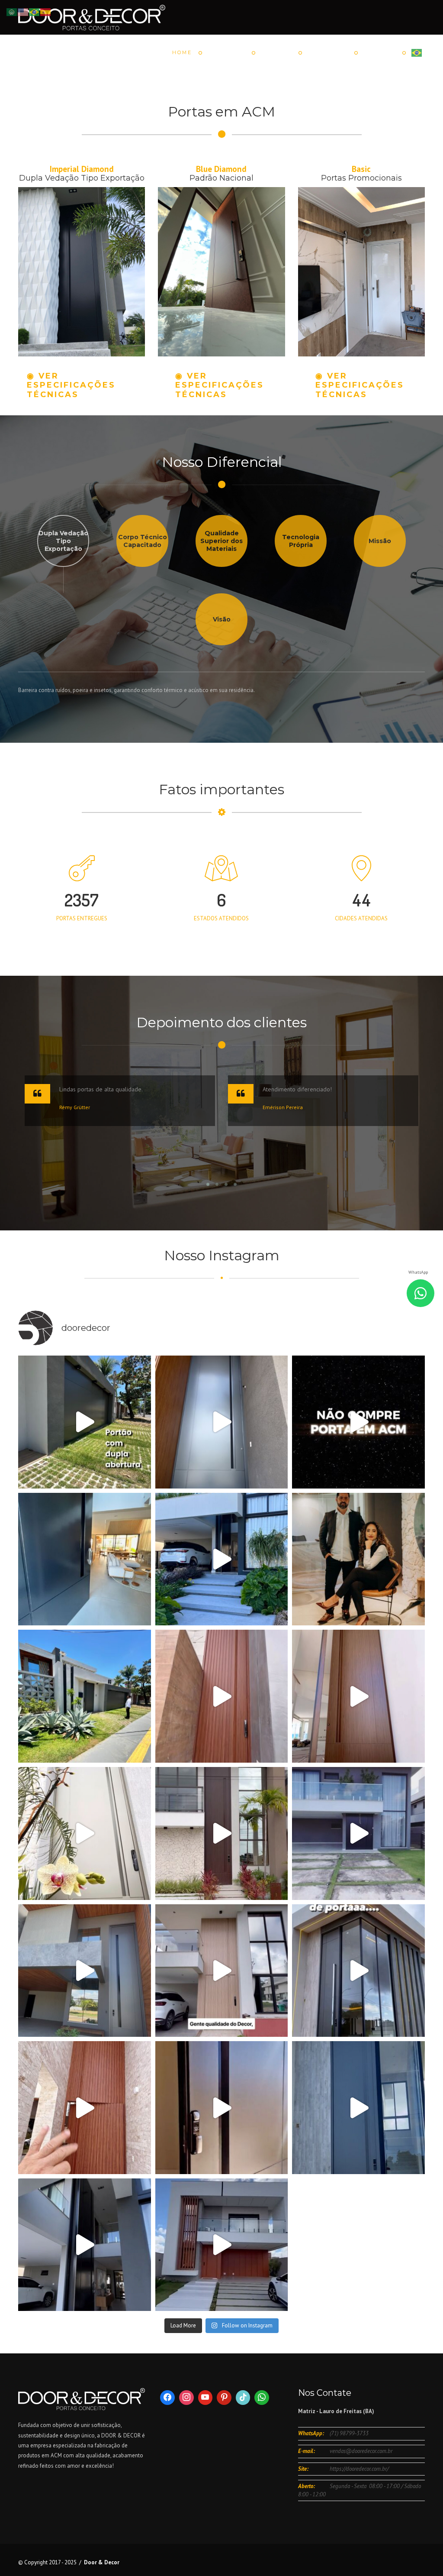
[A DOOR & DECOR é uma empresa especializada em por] (85, 2245)
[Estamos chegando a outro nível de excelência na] (222, 2108)
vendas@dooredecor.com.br (361, 2451)
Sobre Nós (328, 52)
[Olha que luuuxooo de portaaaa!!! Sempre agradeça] (358, 1696)
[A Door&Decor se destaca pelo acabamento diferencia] (222, 1971)
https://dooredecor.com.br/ (359, 2469)
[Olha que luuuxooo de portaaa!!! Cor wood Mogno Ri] (222, 1696)
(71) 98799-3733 (349, 2433)
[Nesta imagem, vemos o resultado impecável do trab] (85, 1696)
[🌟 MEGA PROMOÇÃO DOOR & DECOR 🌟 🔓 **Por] (358, 1971)
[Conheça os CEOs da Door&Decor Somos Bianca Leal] (358, 1559)
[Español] (46, 11)
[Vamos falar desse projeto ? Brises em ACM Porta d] (222, 2245)
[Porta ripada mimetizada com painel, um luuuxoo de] (85, 2108)
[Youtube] (205, 2398)
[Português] (417, 52)
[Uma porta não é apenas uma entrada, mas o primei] (85, 1559)
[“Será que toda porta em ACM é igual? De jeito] (222, 1559)
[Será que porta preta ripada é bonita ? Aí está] (358, 1833)
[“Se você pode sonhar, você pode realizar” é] (85, 1833)
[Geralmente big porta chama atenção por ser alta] (85, 1971)
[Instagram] (186, 2398)
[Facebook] (167, 2398)
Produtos (226, 52)
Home (182, 52)
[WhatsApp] (421, 1293)
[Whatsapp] (262, 2398)
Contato (380, 52)
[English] (23, 11)
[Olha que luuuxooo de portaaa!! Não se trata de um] (358, 2108)
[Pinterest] (224, 2398)
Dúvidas (276, 52)
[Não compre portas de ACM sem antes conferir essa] (358, 1422)
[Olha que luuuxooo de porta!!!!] (222, 1833)
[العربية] (12, 11)
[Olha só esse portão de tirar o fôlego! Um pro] (85, 1422)
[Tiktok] (243, 2398)
